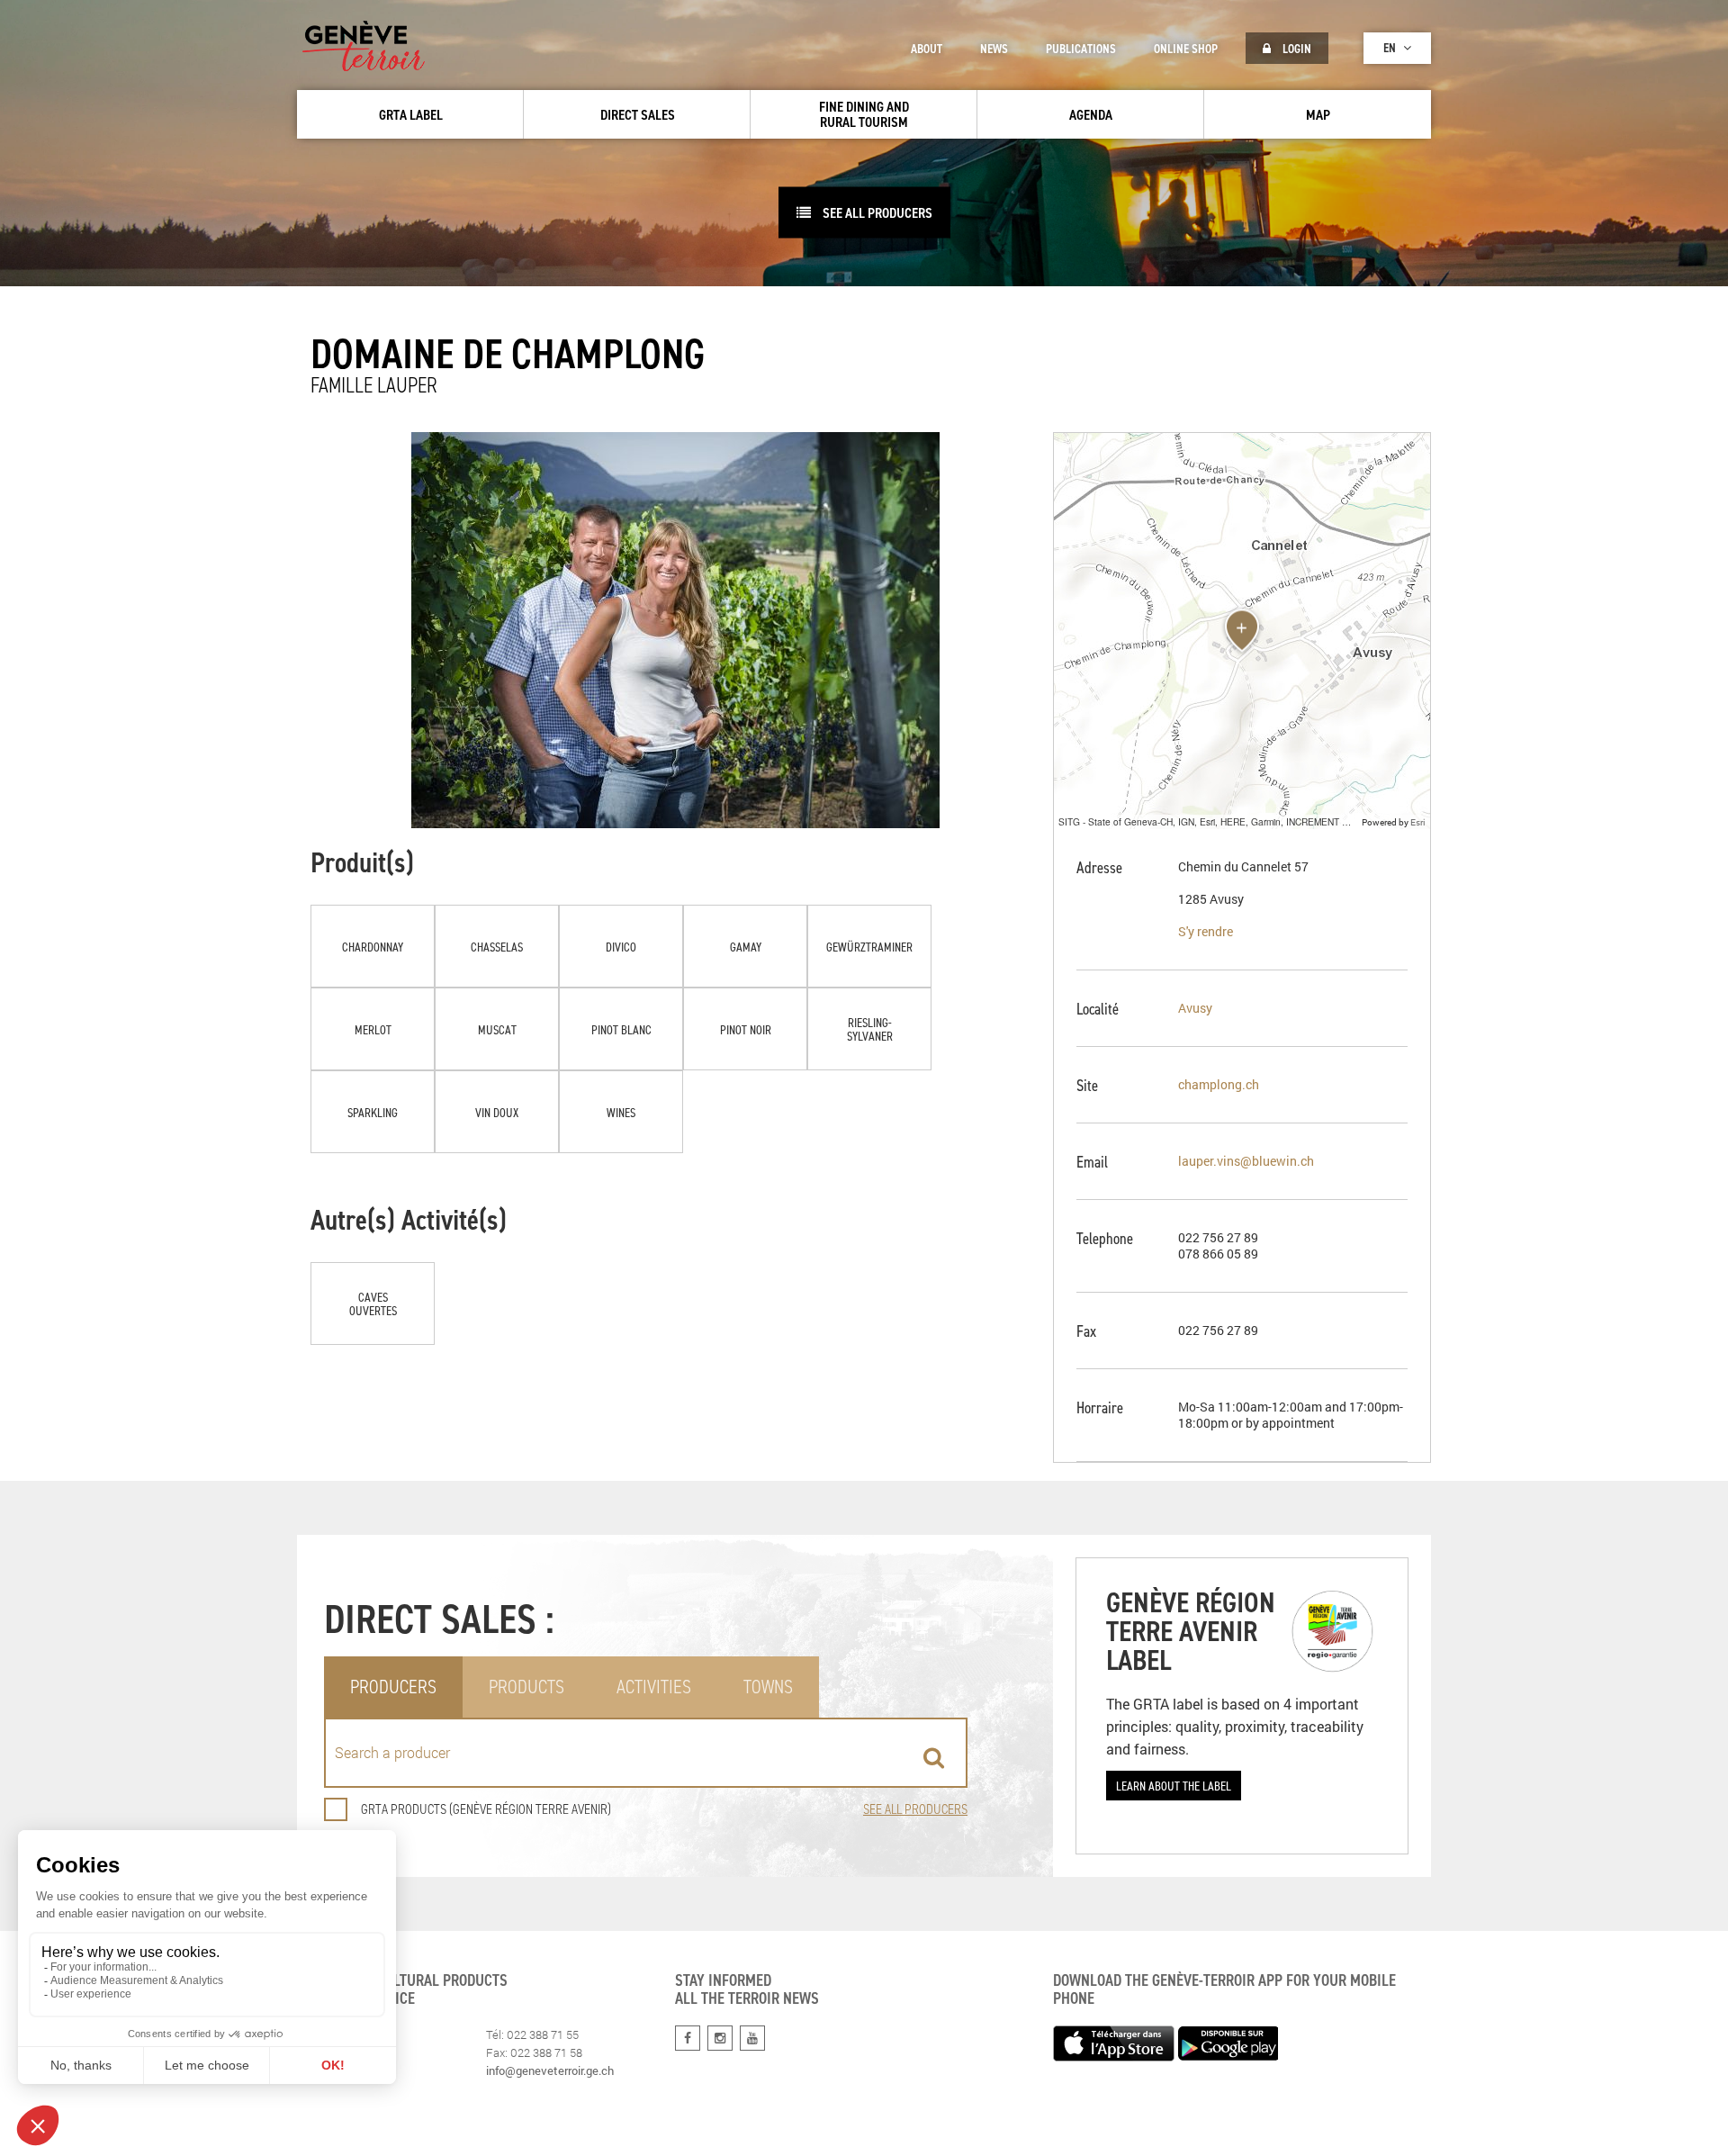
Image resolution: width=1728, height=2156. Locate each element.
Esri (1418, 822)
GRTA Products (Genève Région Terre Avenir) (486, 1809)
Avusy (1195, 1008)
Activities (654, 1687)
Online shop (1186, 49)
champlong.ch (1219, 1084)
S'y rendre (1206, 931)
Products (526, 1687)
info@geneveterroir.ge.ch (550, 2070)
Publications (1081, 49)
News (994, 49)
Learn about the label (1174, 1786)
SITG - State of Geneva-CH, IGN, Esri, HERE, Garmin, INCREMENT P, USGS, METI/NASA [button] (1208, 821)
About (927, 49)
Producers (393, 1687)
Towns (768, 1687)
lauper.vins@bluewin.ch (1246, 1161)
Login (1296, 49)
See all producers (876, 212)
